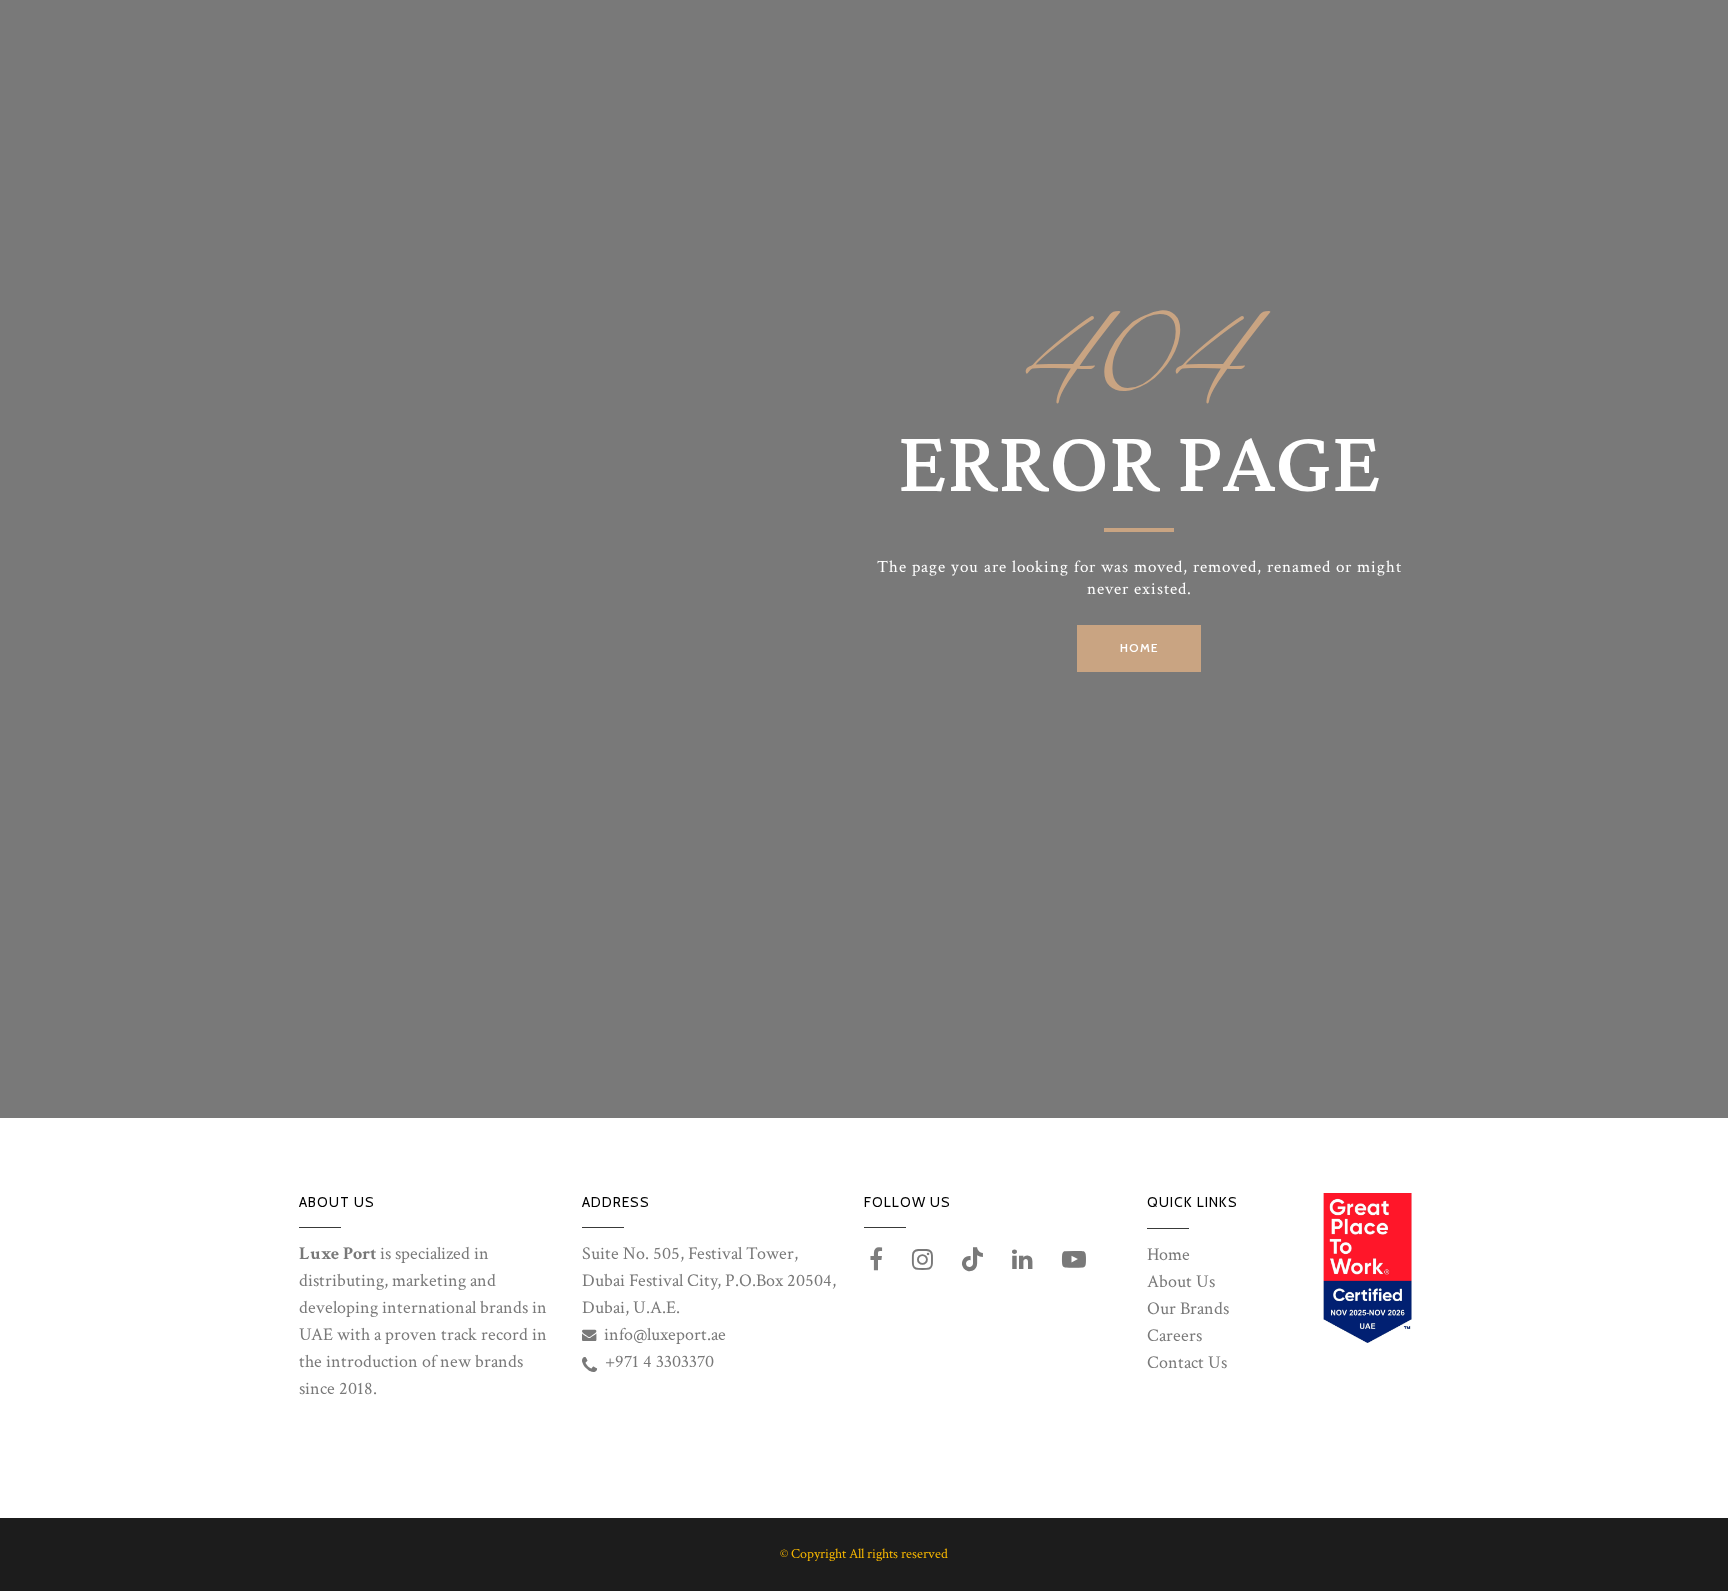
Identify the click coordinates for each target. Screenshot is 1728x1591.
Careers (1174, 1335)
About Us (1181, 1281)
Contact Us (1187, 1362)
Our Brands (1188, 1308)
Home (1168, 1254)
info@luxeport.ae (665, 1334)
